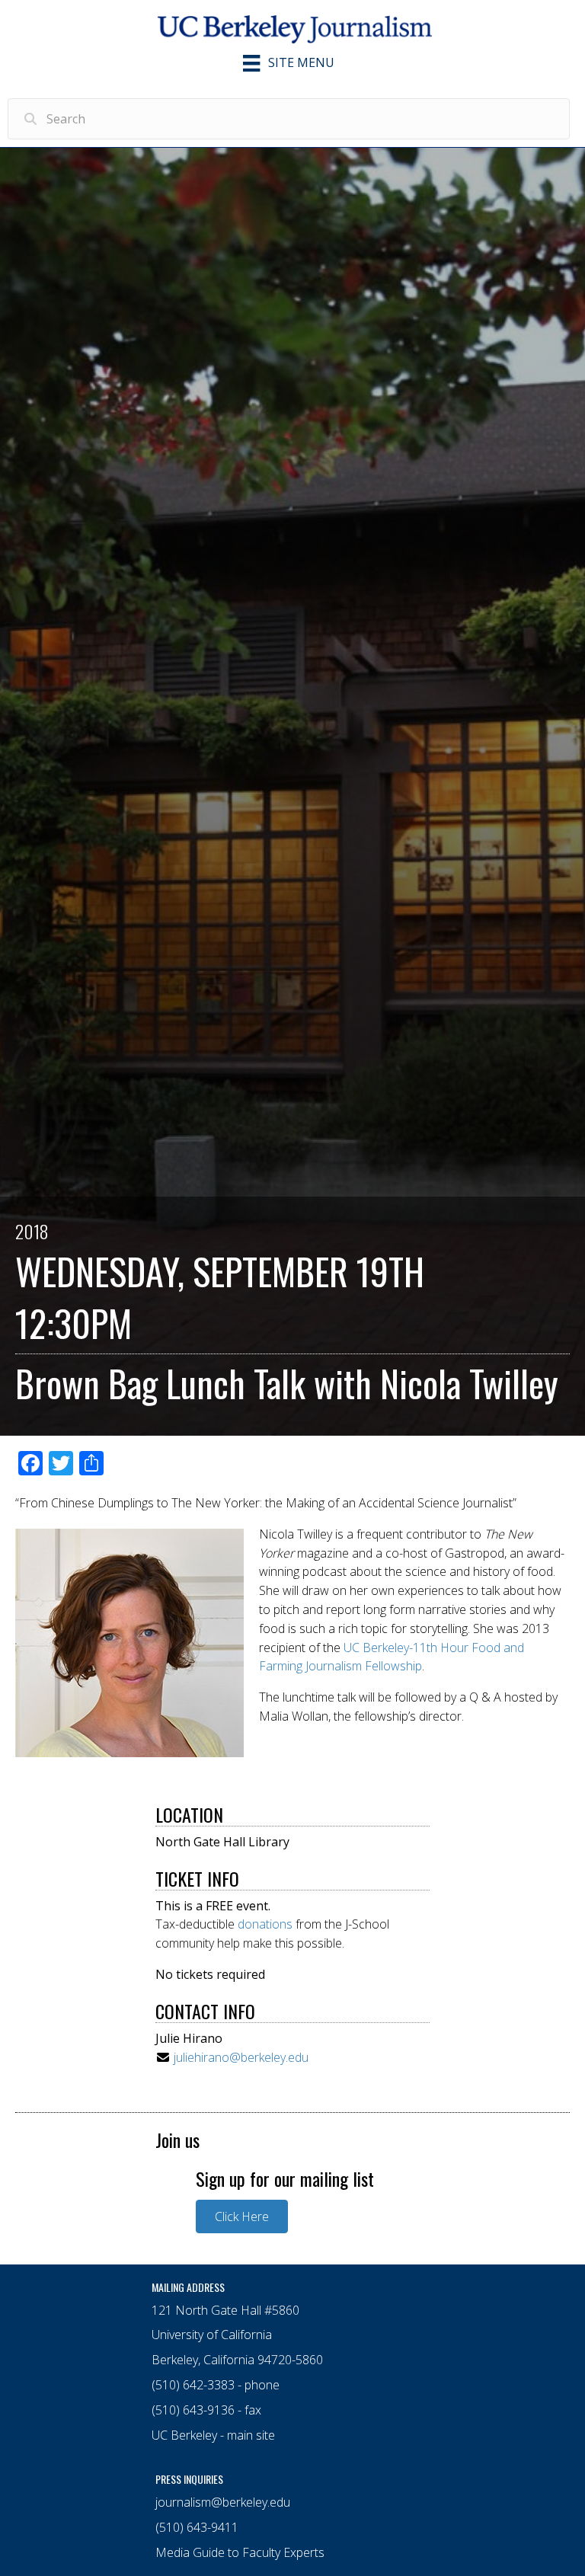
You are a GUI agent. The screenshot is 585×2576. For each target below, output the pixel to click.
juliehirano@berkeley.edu (241, 2057)
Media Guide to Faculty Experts (240, 2552)
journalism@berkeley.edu (223, 2502)
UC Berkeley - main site (213, 2435)
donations (265, 1924)
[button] (242, 2216)
